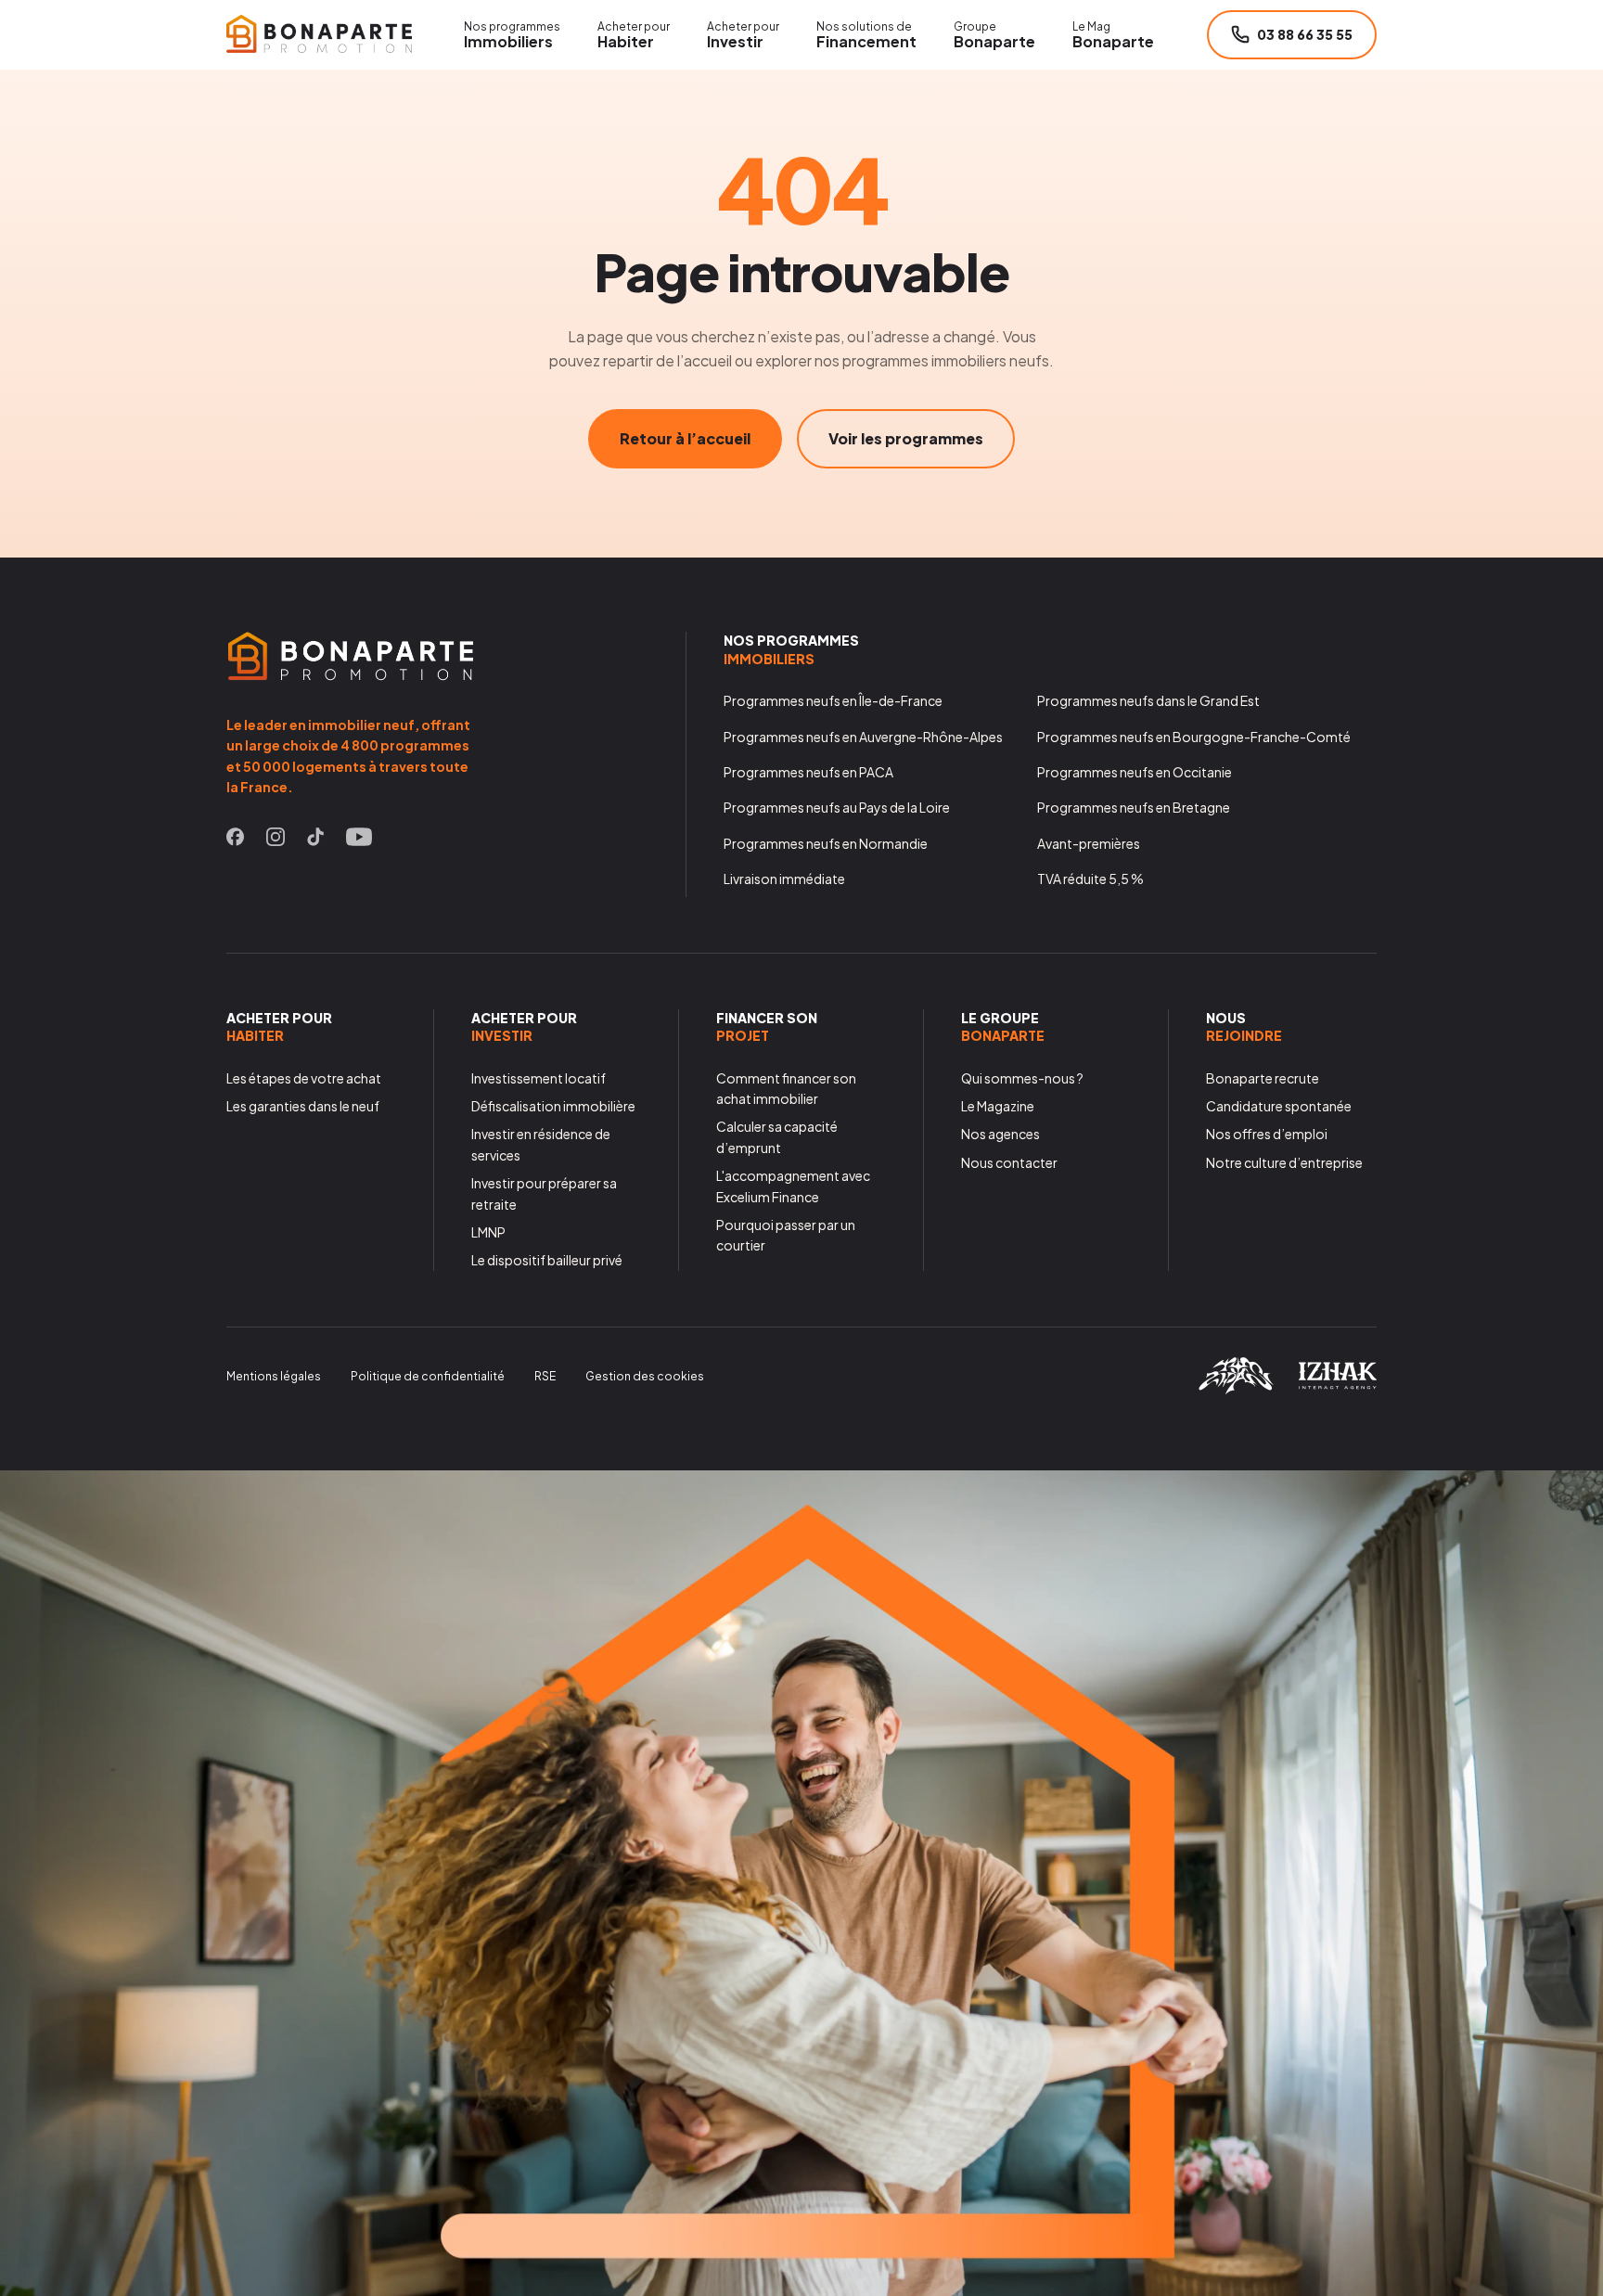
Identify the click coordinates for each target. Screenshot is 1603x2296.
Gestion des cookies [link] (645, 1376)
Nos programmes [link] (791, 649)
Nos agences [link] (1000, 1134)
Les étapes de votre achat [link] (304, 1078)
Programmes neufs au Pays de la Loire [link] (837, 807)
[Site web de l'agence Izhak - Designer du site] (1337, 1384)
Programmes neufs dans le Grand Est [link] (1148, 700)
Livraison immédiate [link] (784, 879)
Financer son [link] (767, 1027)
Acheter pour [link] (279, 1027)
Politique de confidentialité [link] (428, 1376)
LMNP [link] (488, 1232)
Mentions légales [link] (274, 1376)
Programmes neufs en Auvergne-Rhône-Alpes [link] (863, 737)
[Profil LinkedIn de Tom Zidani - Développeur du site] (1236, 1388)
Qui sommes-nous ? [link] (1022, 1078)
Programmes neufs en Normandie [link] (826, 843)
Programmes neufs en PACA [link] (808, 772)
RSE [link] (545, 1376)
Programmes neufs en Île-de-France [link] (833, 700)
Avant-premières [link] (1089, 843)
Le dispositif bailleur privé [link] (547, 1260)
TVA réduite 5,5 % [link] (1090, 879)
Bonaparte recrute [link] (1263, 1078)
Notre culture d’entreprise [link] (1284, 1162)
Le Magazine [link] (998, 1106)
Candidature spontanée (1279, 1106)
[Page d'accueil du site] (319, 34)
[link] (235, 840)
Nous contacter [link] (1009, 1162)
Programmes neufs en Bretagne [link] (1134, 807)
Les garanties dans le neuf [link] (303, 1106)
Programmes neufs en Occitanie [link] (1135, 772)
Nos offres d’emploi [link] (1267, 1134)
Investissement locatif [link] (539, 1078)
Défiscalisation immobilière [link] (553, 1106)
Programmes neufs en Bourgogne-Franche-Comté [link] (1194, 737)
